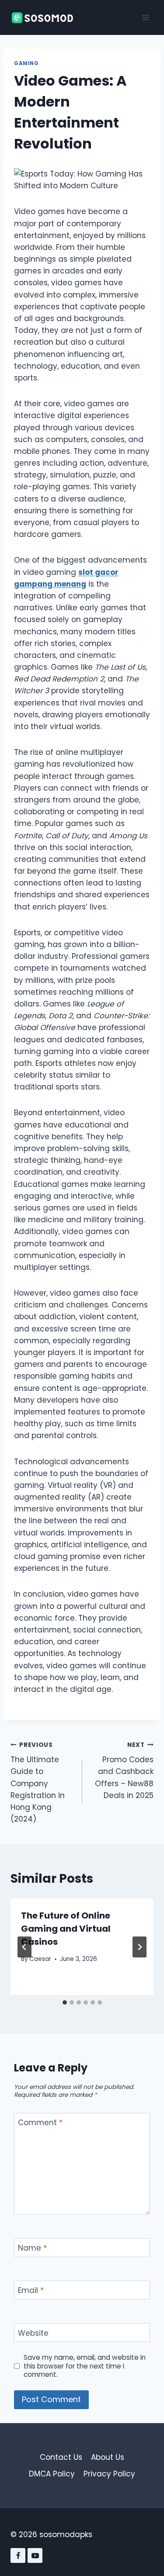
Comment (40, 2123)
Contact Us (61, 2457)
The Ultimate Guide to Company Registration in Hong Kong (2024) (38, 1783)
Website (33, 2333)
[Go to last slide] (24, 1947)
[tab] (65, 2002)
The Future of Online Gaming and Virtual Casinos (66, 1929)
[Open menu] (145, 17)
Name (32, 2248)
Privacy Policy (109, 2474)
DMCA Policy (52, 2474)
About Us (108, 2457)
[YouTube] (35, 2555)
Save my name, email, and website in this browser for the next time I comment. (85, 2366)
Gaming (26, 63)
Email (31, 2291)
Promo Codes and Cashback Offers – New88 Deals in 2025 (124, 1771)
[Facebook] (18, 2555)
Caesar (40, 1959)
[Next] (140, 1947)
